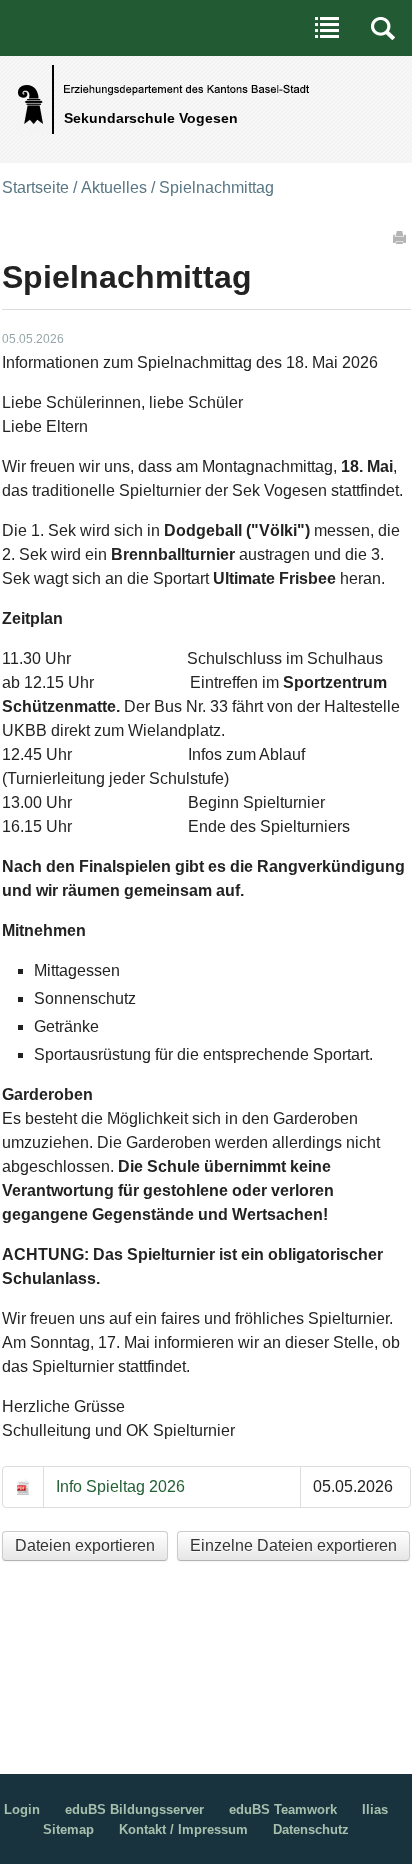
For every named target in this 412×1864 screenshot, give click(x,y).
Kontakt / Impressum (183, 1829)
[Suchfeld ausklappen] (383, 28)
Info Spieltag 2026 (120, 1486)
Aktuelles (114, 187)
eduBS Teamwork (283, 1809)
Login (22, 1809)
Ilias (375, 1809)
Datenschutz (311, 1829)
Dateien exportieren (85, 1545)
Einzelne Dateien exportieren (293, 1545)
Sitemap (68, 1829)
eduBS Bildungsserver (134, 1809)
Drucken (401, 237)
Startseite (35, 187)
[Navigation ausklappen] (327, 28)
